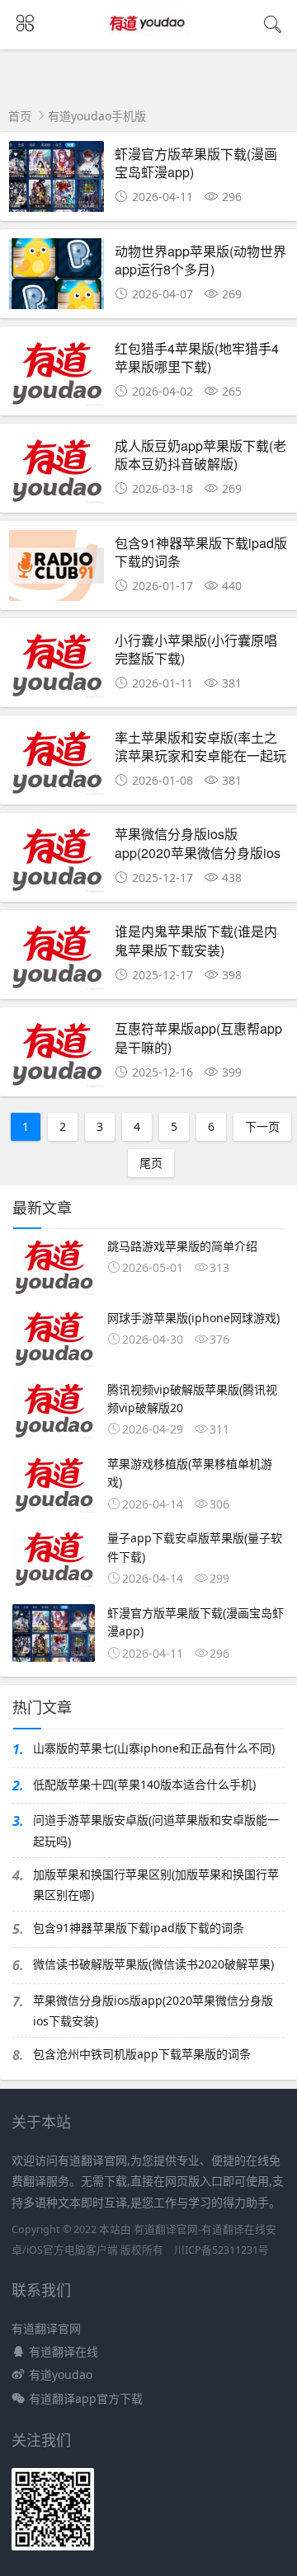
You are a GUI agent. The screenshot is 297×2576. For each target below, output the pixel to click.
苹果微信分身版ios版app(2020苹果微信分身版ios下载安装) (198, 852)
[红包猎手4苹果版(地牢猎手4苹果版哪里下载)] (57, 375)
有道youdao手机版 (97, 116)
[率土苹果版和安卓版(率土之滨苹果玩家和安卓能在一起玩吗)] (57, 765)
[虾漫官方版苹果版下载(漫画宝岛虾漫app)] (57, 181)
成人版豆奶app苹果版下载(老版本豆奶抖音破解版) (200, 455)
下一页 (262, 1126)
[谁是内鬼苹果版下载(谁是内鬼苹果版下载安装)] (57, 958)
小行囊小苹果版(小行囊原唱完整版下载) (196, 649)
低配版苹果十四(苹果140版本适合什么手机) (144, 1784)
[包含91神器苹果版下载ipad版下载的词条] (57, 570)
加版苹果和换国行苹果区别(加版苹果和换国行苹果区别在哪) (156, 1884)
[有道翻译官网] (149, 38)
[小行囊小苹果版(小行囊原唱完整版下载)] (57, 667)
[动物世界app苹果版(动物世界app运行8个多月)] (57, 278)
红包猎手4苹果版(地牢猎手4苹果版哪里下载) (197, 357)
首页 (20, 116)
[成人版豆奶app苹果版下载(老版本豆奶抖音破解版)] (57, 473)
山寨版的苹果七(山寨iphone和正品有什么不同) (154, 1748)
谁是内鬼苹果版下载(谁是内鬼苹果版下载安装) (196, 940)
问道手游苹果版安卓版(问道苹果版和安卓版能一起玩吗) (156, 1830)
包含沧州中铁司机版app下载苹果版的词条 (142, 2054)
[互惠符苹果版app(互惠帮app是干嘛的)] (57, 1056)
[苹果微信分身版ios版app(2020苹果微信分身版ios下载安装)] (57, 861)
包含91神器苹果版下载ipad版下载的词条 (201, 552)
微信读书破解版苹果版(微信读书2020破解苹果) (153, 1964)
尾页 (151, 1163)
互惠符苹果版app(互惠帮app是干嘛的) (198, 1037)
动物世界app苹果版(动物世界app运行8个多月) (200, 260)
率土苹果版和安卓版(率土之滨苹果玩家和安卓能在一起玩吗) (200, 756)
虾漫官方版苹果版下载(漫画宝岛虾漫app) (196, 163)
